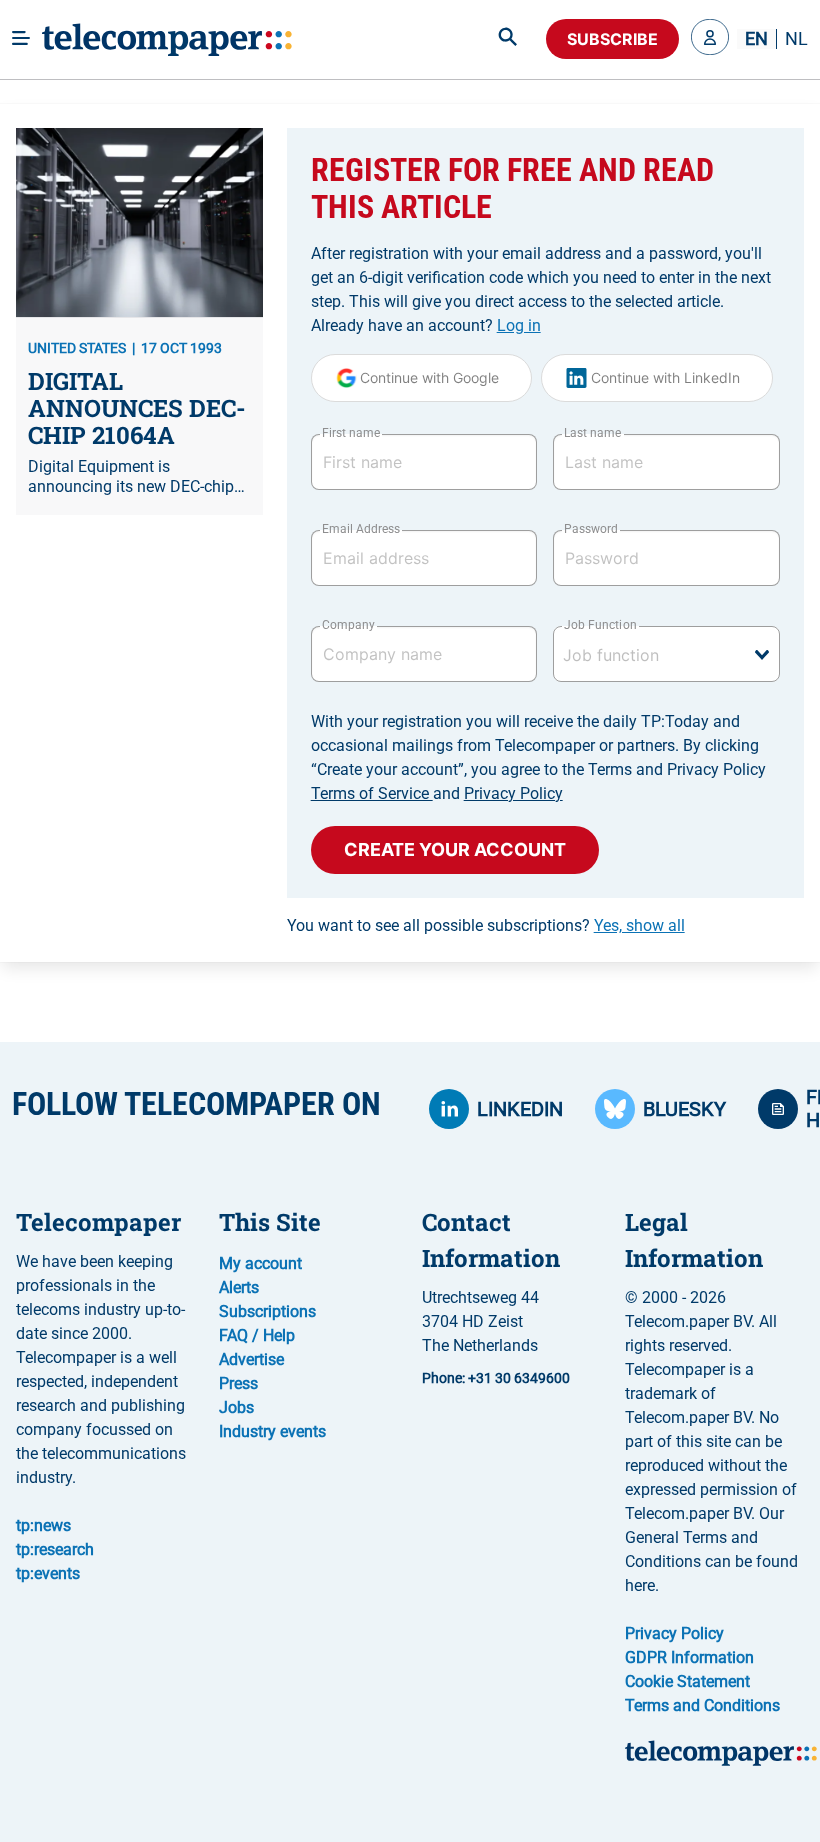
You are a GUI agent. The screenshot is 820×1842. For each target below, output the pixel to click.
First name (351, 433)
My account (260, 1263)
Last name (592, 433)
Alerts (239, 1287)
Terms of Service (372, 793)
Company (348, 625)
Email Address (361, 529)
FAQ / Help (257, 1335)
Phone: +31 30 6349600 (496, 1378)
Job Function (600, 625)
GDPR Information (689, 1657)
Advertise (251, 1359)
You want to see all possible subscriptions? (486, 925)
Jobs (236, 1407)
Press (238, 1383)
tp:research (55, 1549)
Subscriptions (267, 1311)
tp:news (43, 1525)
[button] (710, 39)
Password (591, 529)
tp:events (48, 1573)
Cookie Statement (687, 1681)
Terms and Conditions (702, 1705)
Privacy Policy (513, 793)
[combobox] (666, 654)
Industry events (272, 1431)
